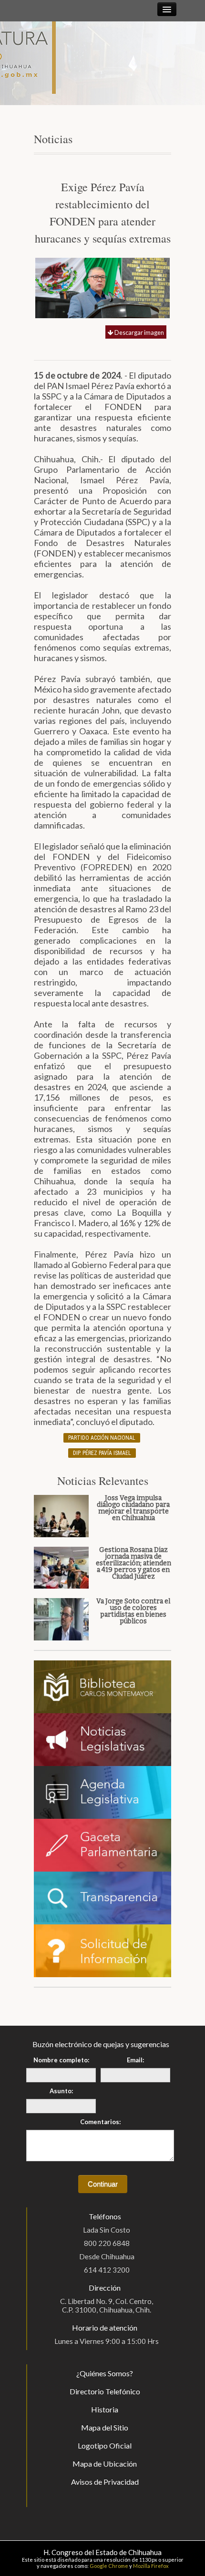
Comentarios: (100, 2122)
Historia (105, 2409)
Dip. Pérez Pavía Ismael (102, 1453)
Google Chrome (109, 2566)
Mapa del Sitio (105, 2427)
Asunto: (61, 2091)
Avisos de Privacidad (105, 2482)
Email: (135, 2060)
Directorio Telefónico (105, 2391)
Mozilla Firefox (151, 2566)
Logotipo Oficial (105, 2445)
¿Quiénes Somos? (105, 2373)
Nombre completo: (61, 2060)
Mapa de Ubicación (105, 2464)
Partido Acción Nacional (102, 1438)
